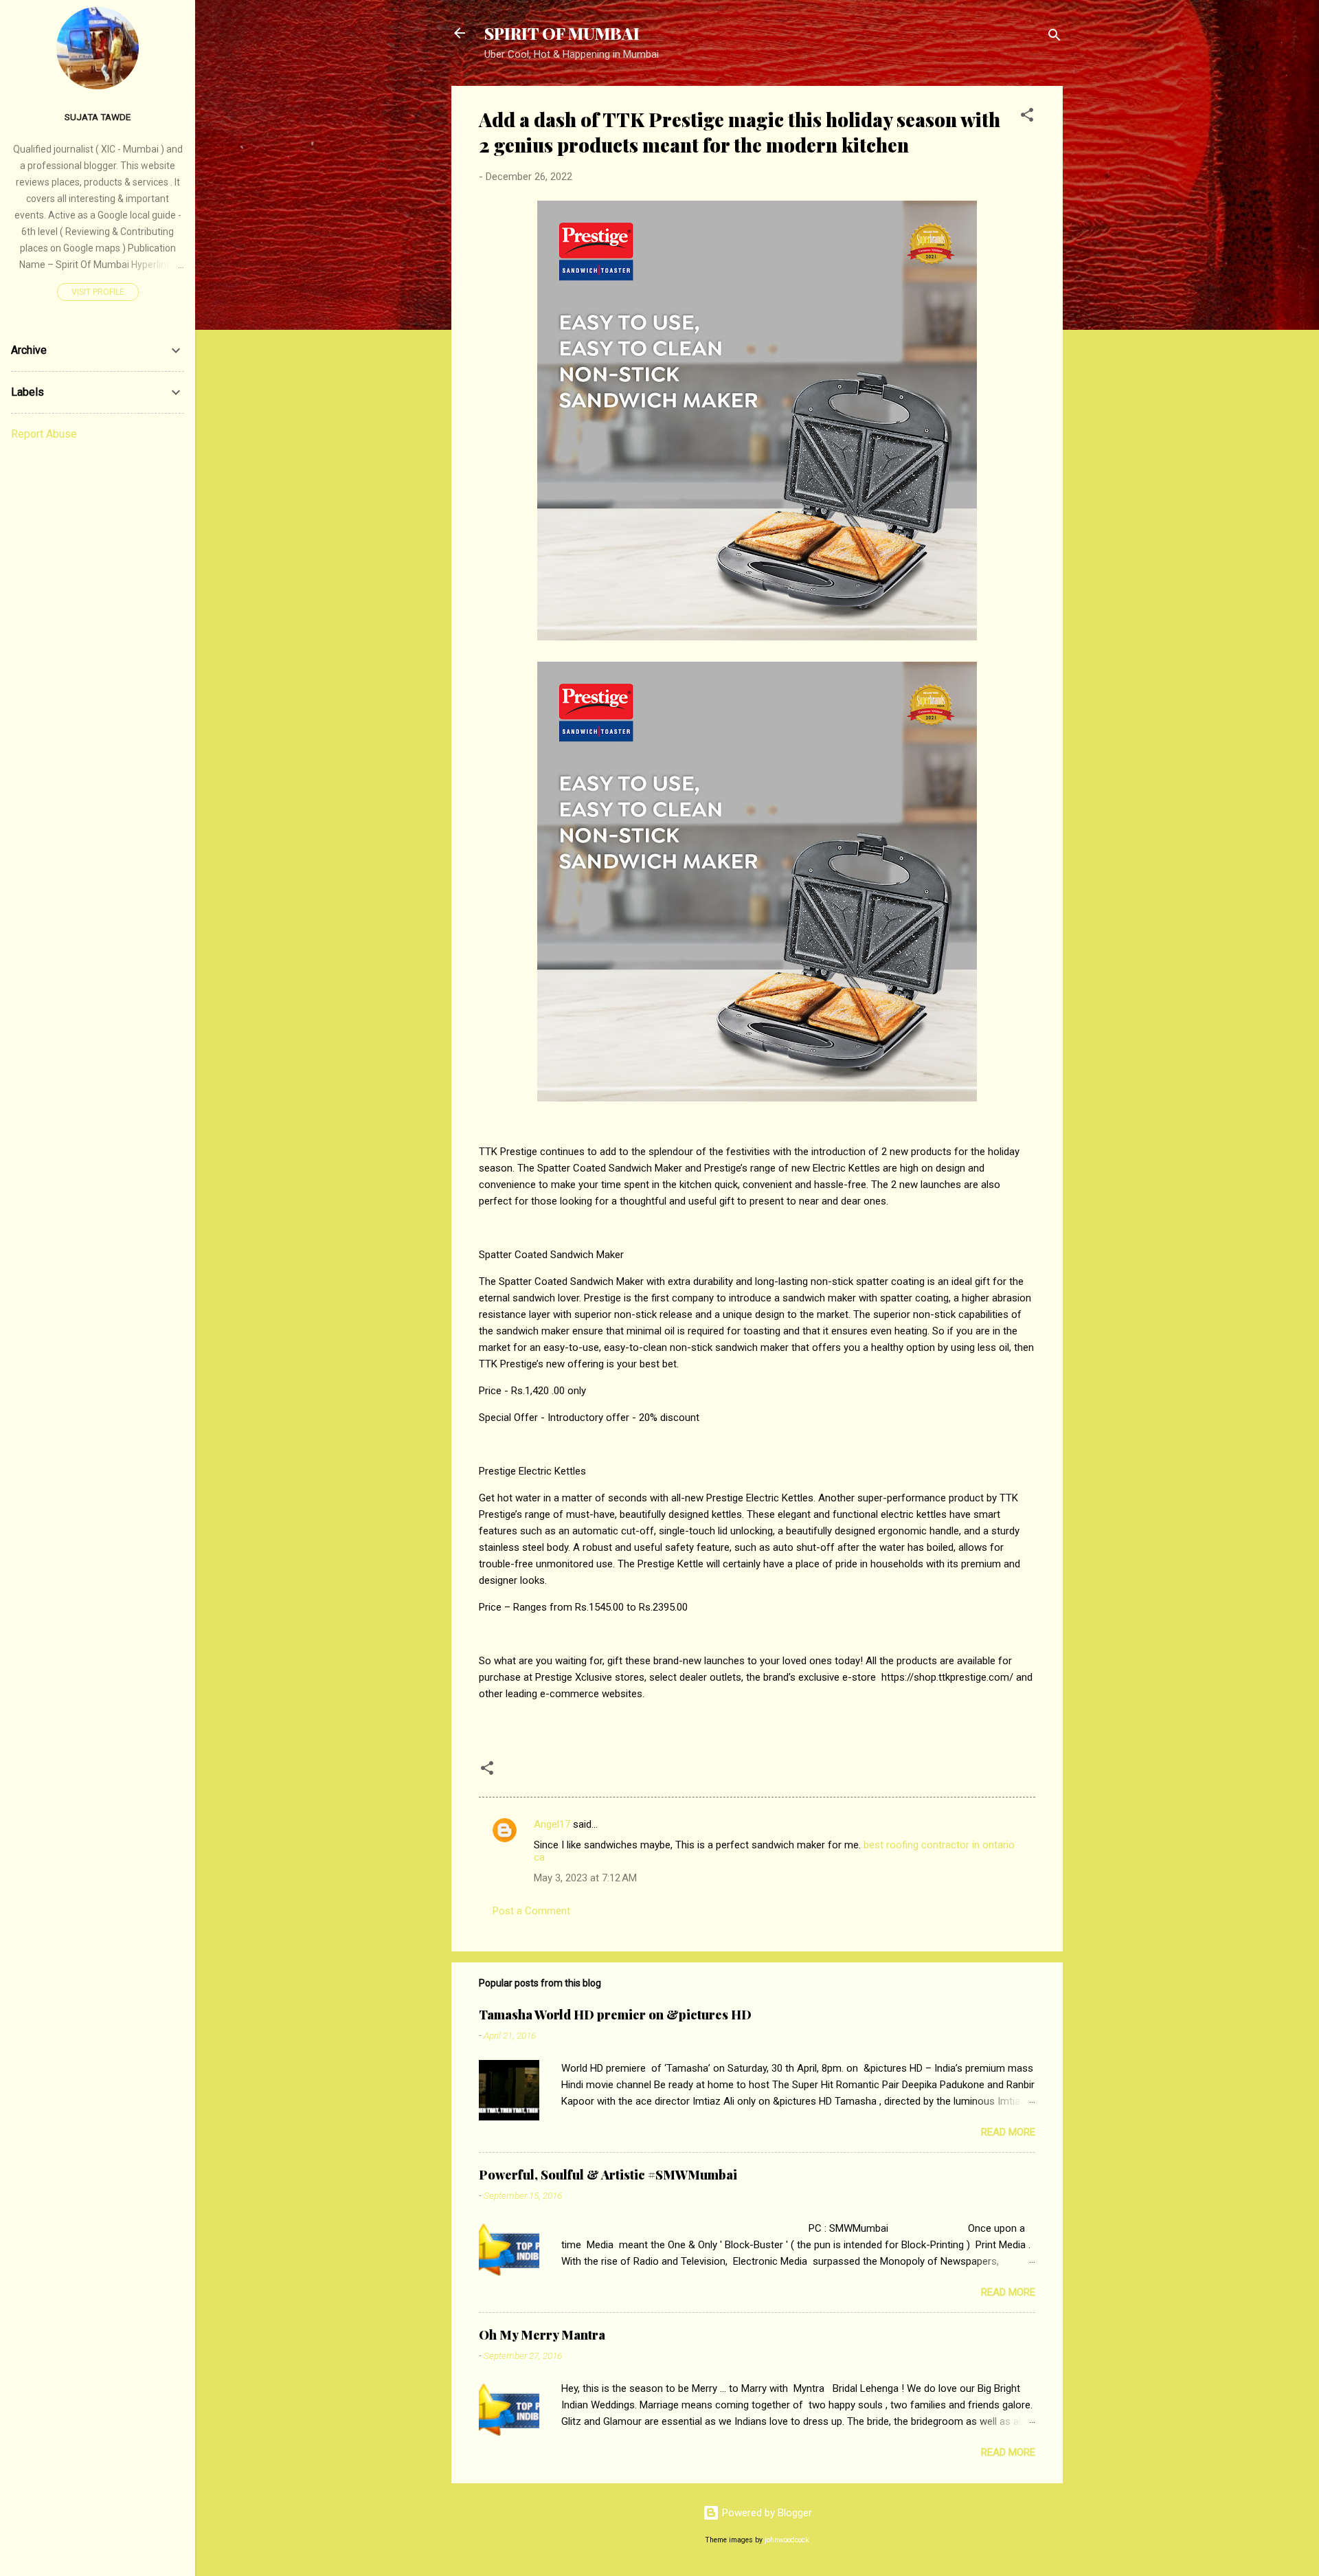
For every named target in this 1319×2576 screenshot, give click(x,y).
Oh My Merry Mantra (542, 2335)
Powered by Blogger (766, 2513)
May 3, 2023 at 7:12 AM (585, 1878)
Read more (1008, 2132)
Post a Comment (531, 1911)
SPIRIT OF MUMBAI (562, 33)
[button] (1027, 117)
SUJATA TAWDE (98, 117)
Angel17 (552, 1824)
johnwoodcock (787, 2540)
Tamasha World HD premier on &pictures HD (615, 2015)
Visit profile (98, 292)
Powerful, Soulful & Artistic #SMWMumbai (608, 2175)
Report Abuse (44, 434)
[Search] (1055, 37)
